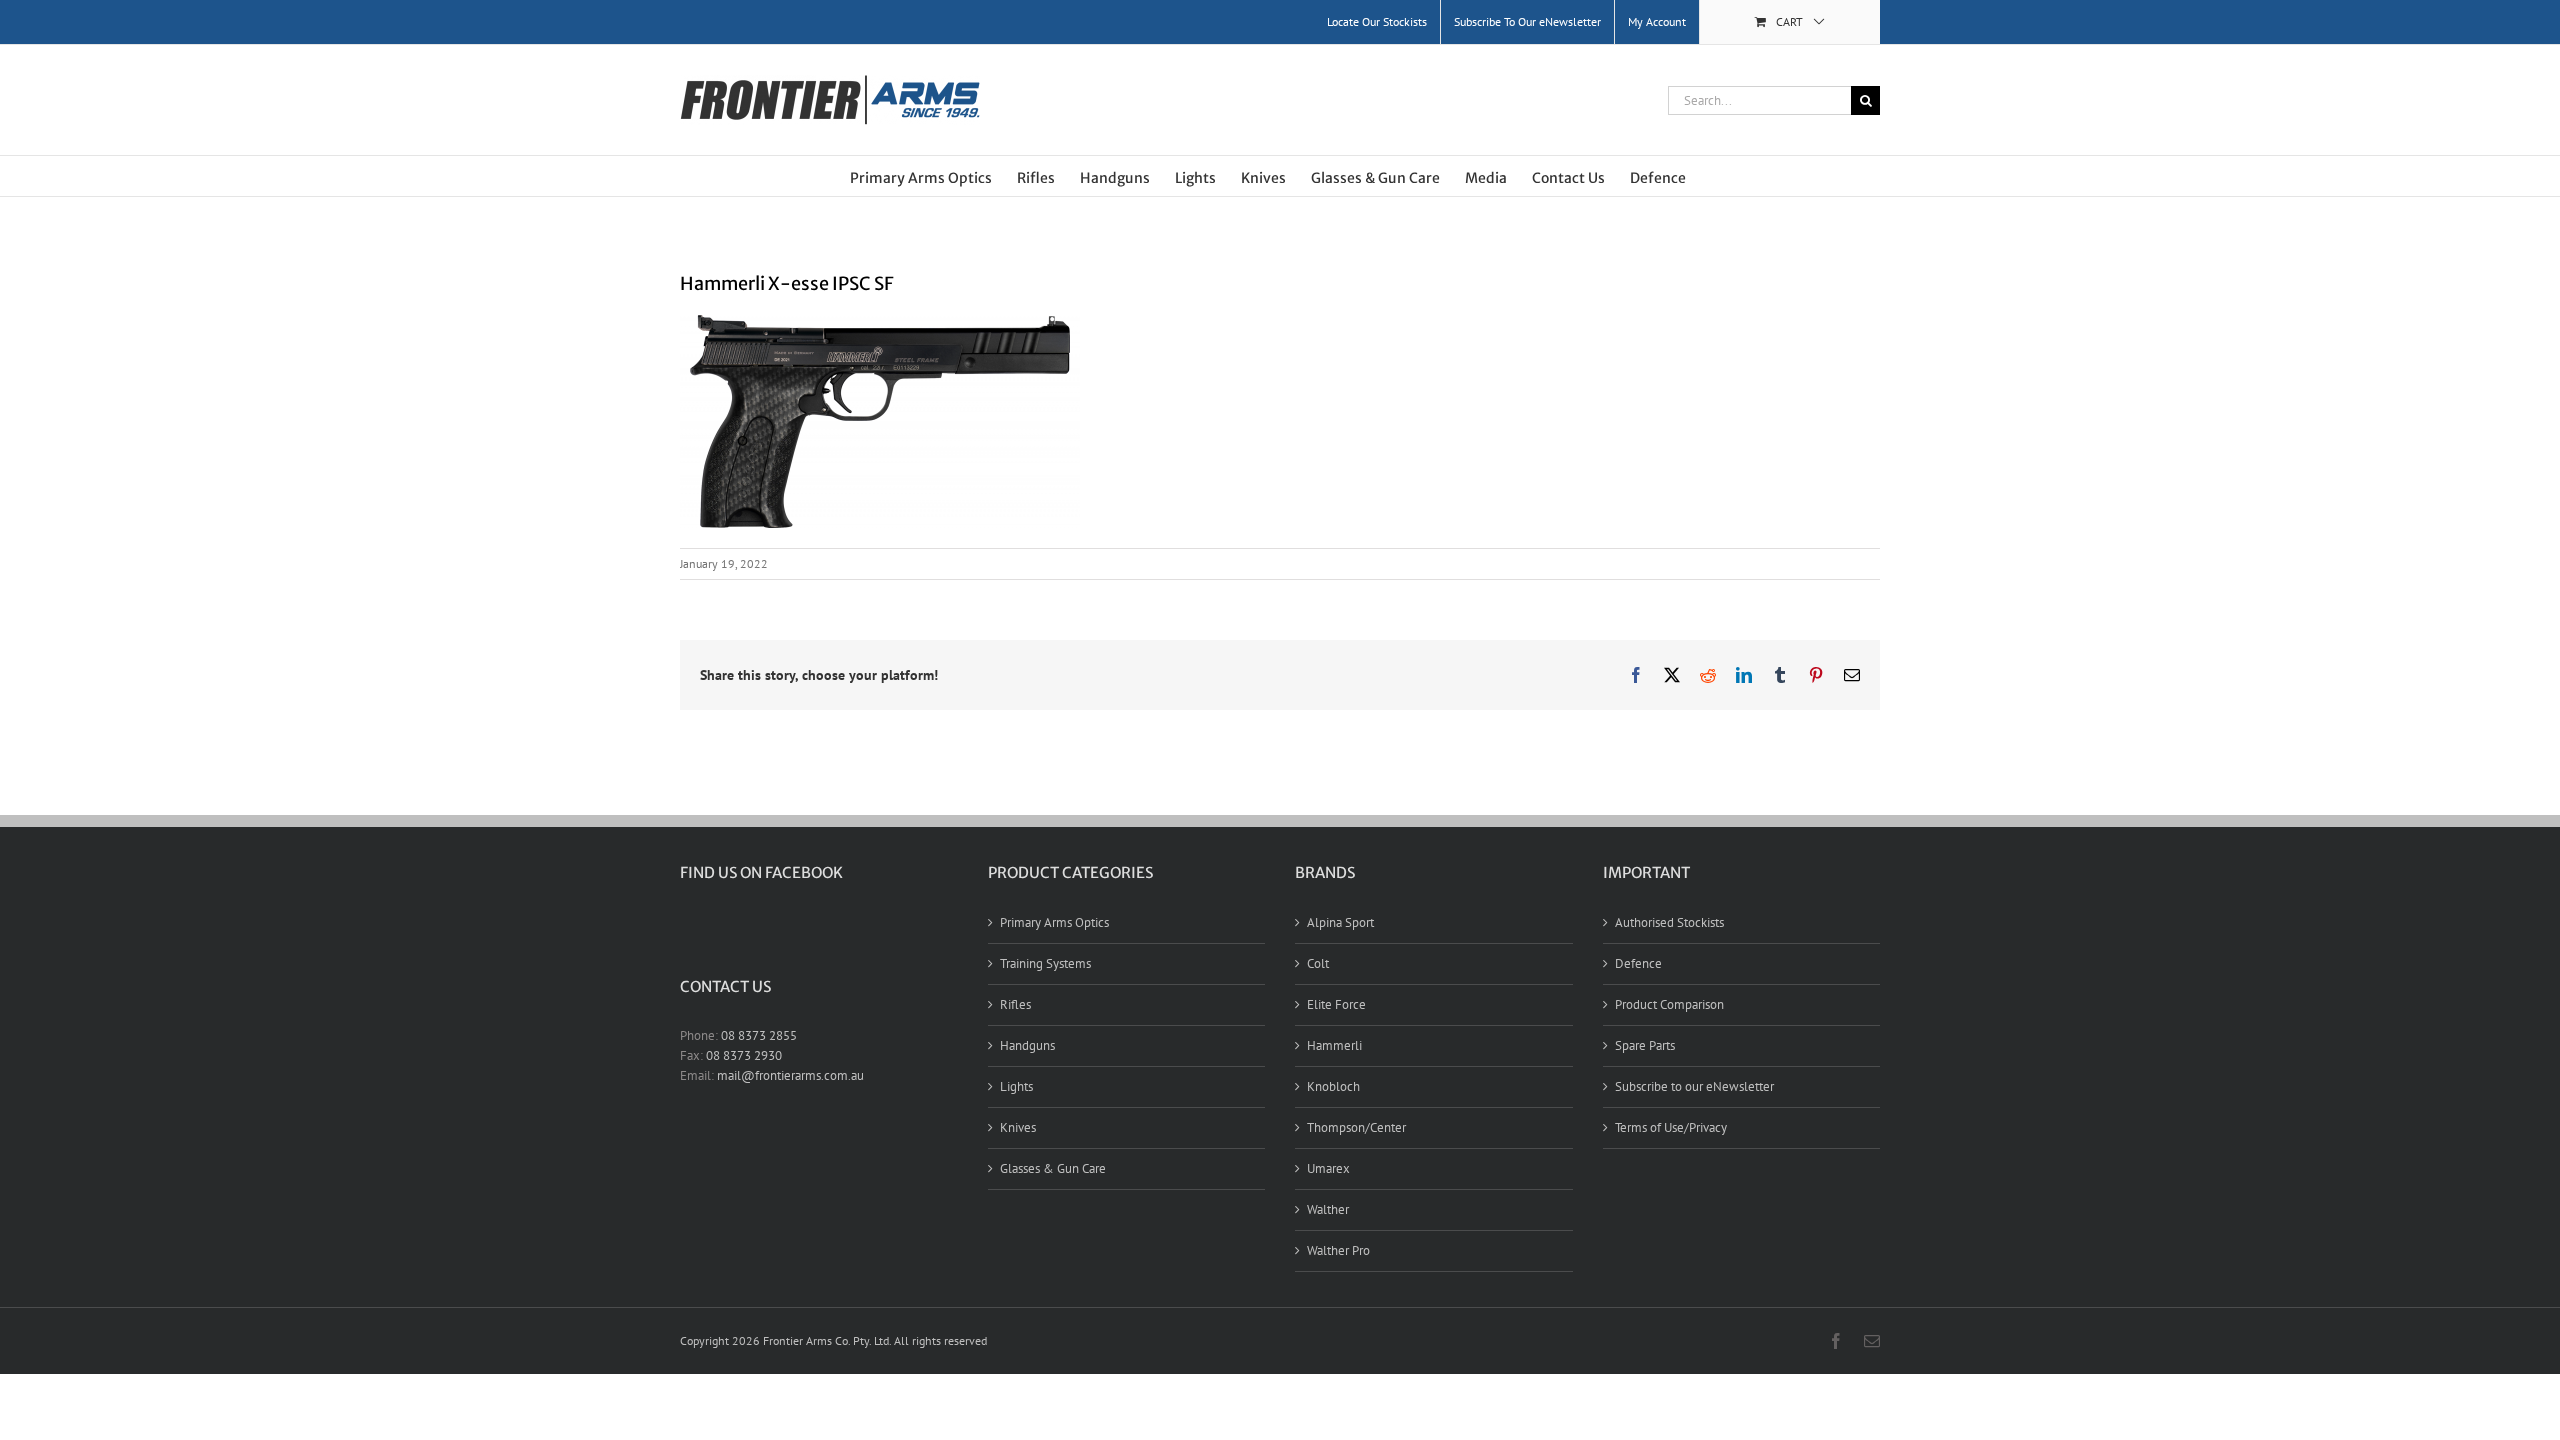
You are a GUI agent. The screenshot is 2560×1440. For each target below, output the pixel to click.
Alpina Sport (1340, 922)
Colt (1318, 963)
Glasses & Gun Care (1053, 1168)
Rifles (1015, 1004)
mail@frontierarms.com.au (790, 1075)
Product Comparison (1669, 1004)
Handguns (1027, 1045)
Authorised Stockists (1669, 922)
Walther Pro (1338, 1250)
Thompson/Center (1356, 1127)
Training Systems (1045, 963)
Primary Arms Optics (1054, 922)
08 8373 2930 (744, 1055)
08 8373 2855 (759, 1035)
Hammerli (1334, 1045)
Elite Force (1336, 1004)
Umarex (1328, 1168)
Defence (1638, 963)
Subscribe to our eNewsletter (1694, 1086)
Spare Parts (1645, 1045)
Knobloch (1333, 1086)
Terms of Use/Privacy (1671, 1127)
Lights (1016, 1086)
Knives (1018, 1127)
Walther (1328, 1209)
